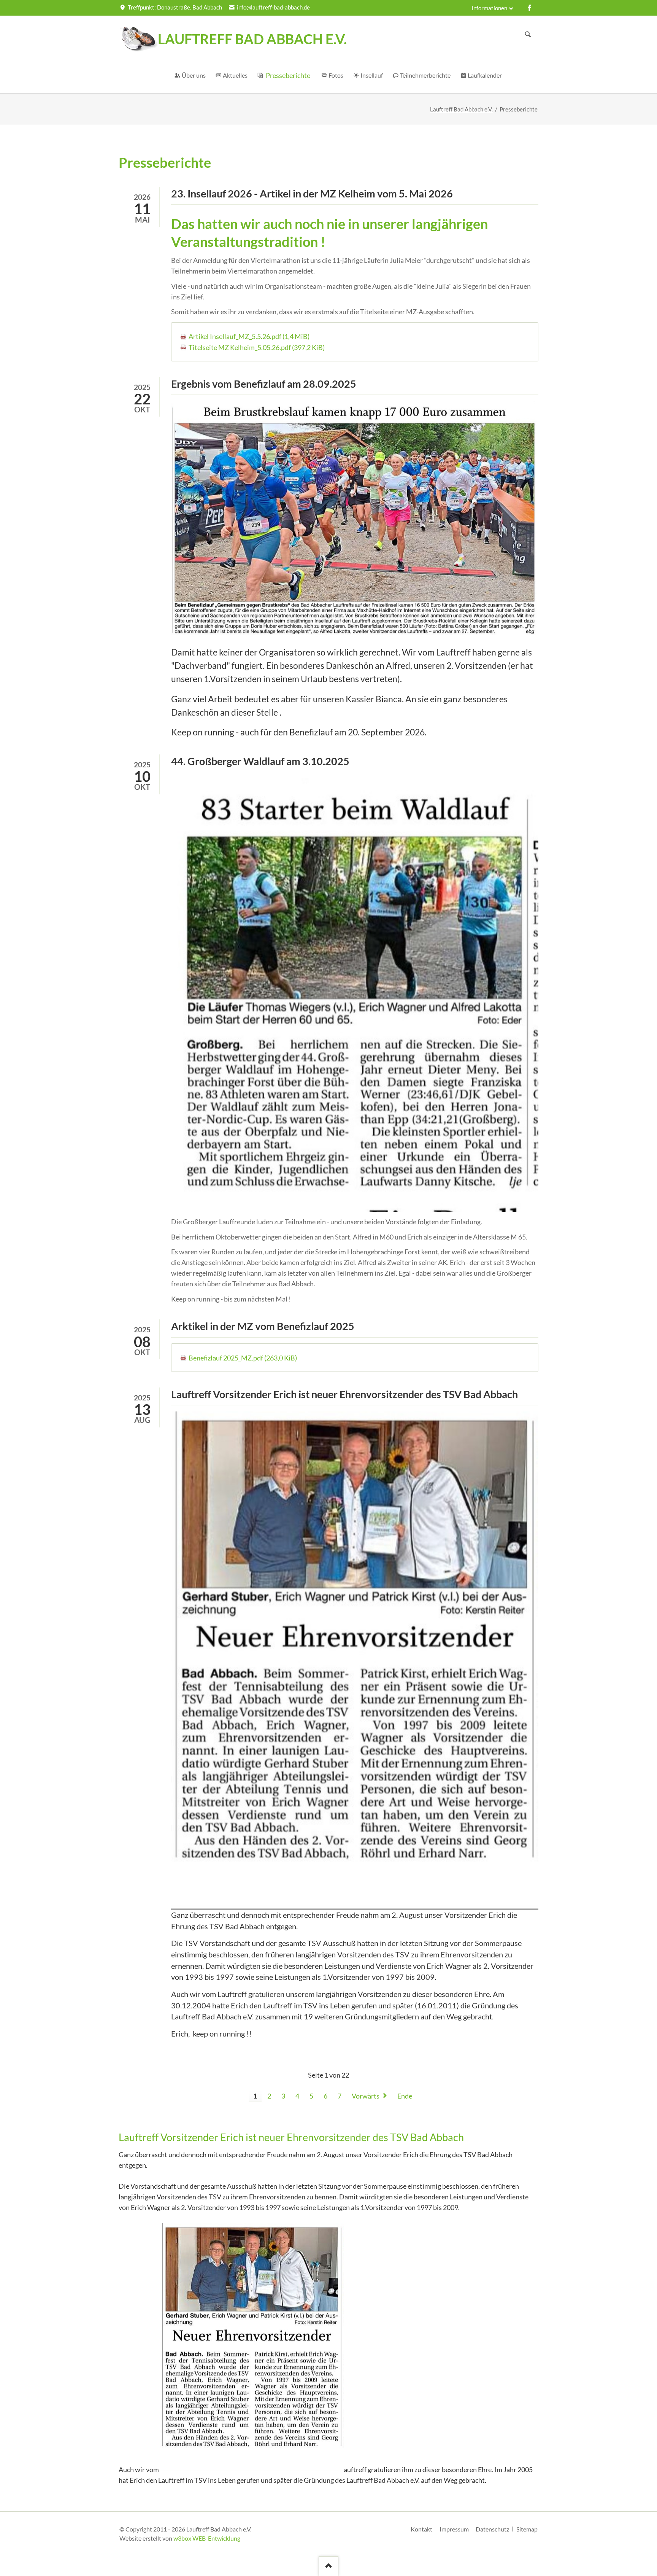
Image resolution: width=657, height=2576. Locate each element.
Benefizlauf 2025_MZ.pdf (243, 1358)
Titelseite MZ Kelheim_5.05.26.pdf (257, 347)
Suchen (528, 34)
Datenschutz (492, 2529)
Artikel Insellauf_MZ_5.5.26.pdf (249, 336)
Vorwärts (366, 2096)
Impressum (454, 2529)
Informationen (489, 8)
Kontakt (421, 2529)
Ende (405, 2096)
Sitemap (527, 2529)
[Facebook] (530, 8)
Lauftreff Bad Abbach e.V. (461, 109)
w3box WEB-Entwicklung (207, 2538)
